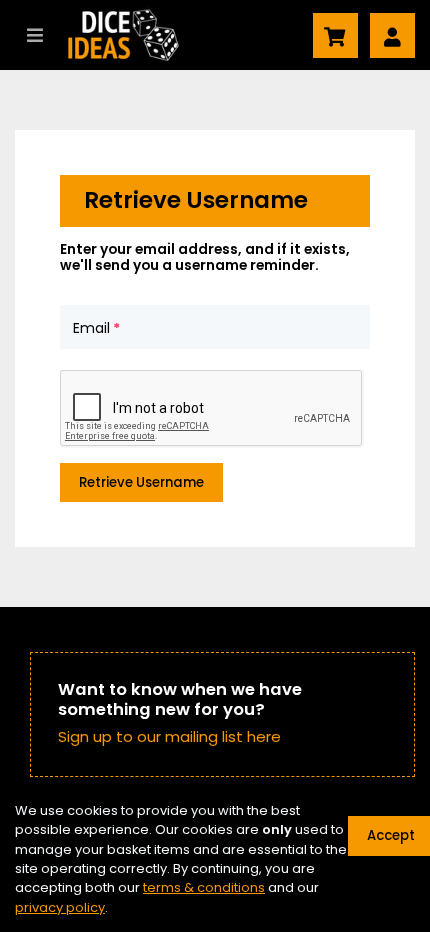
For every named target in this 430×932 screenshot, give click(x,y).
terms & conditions (204, 887)
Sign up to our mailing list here (169, 736)
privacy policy (60, 907)
